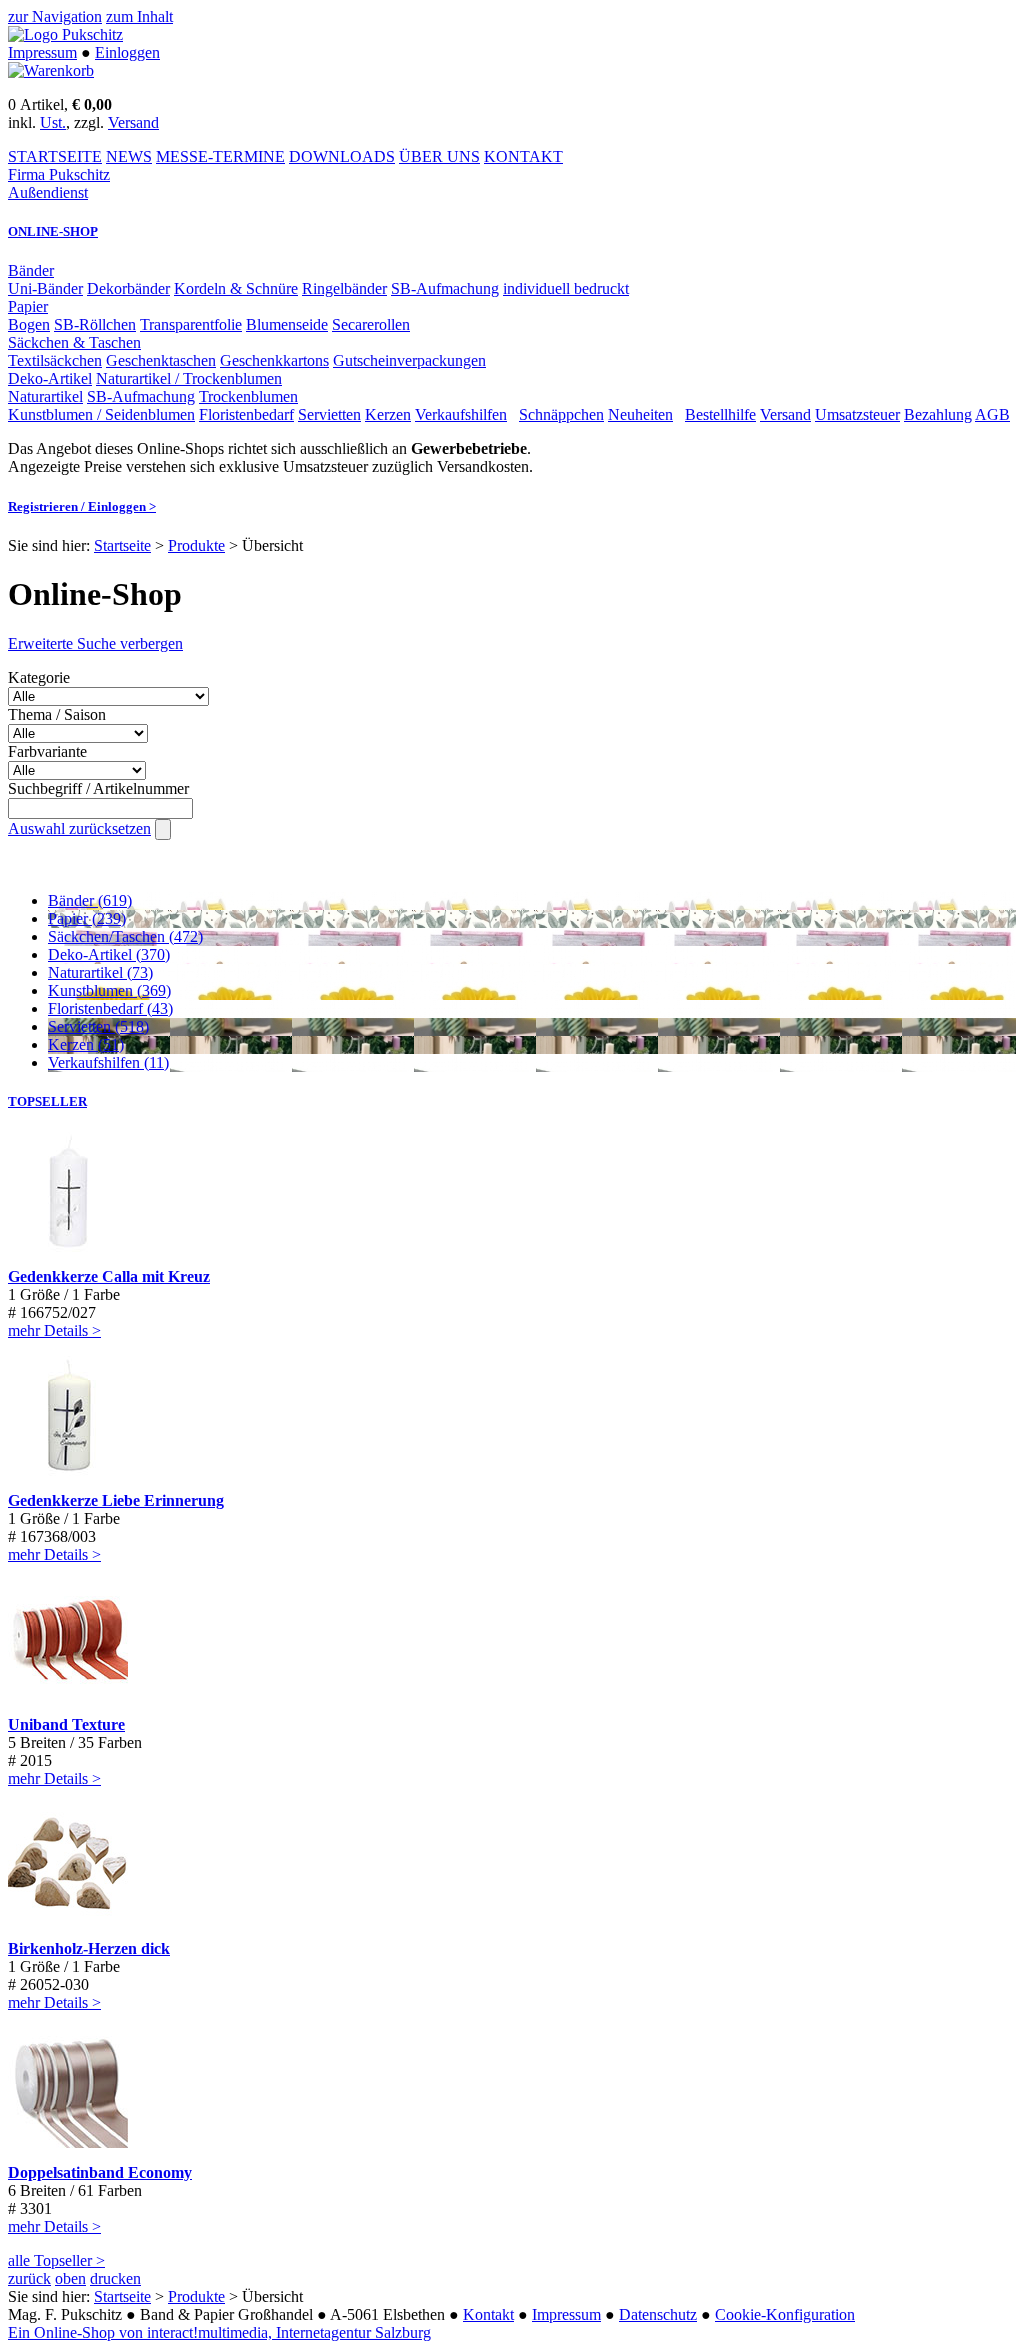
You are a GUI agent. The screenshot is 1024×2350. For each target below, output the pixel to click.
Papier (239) (87, 918)
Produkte (196, 545)
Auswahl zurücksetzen (79, 828)
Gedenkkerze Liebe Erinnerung (116, 1500)
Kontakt (488, 2314)
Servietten (329, 414)
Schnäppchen (561, 414)
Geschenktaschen (161, 360)
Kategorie (39, 677)
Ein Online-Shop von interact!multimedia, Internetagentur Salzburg (219, 2332)
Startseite (122, 545)
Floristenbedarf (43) (110, 1008)
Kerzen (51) (86, 1044)
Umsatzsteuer (857, 414)
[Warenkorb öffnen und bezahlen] (51, 70)
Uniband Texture (66, 1724)
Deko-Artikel (50, 378)
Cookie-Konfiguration (785, 2314)
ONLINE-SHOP (53, 231)
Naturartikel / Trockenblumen (189, 378)
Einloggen (127, 52)
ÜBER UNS (439, 156)
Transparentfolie (191, 324)
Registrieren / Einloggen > (82, 506)
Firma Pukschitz (59, 174)
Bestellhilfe (720, 414)
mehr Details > (54, 1330)
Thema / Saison (57, 714)
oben (70, 2278)
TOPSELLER (47, 1101)
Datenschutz (658, 2314)
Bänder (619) (90, 900)
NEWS (129, 156)
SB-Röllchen (95, 324)
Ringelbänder (344, 288)
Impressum (42, 52)
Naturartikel (45, 396)
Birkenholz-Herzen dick (89, 1948)
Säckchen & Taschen (74, 342)
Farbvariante (47, 751)
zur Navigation (55, 16)
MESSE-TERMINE (220, 156)
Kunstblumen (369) (109, 990)
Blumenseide (287, 324)
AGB (992, 414)
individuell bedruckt (566, 288)
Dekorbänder (128, 288)
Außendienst (48, 192)
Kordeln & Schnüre (236, 288)
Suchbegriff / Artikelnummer (98, 788)
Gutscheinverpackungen (409, 360)
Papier (28, 306)
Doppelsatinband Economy (100, 2172)
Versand (133, 122)
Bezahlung (938, 414)
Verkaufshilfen (461, 414)
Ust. (53, 122)
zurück (29, 2278)
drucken (115, 2278)
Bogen (29, 324)
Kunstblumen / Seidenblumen (101, 414)
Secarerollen (371, 324)
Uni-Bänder (45, 288)
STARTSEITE (55, 156)
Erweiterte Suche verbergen (95, 643)
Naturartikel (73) (100, 972)
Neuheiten (640, 414)
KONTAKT (523, 156)
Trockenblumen (248, 396)
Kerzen (388, 414)
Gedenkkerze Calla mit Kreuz (109, 1276)
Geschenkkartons (274, 360)
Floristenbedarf (246, 414)
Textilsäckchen (55, 360)
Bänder (31, 270)
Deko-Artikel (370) (109, 954)
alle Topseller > (56, 2260)
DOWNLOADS (342, 156)
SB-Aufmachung (445, 288)
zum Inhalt (139, 16)
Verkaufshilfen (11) (108, 1062)
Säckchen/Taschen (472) (125, 936)
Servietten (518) (98, 1026)
